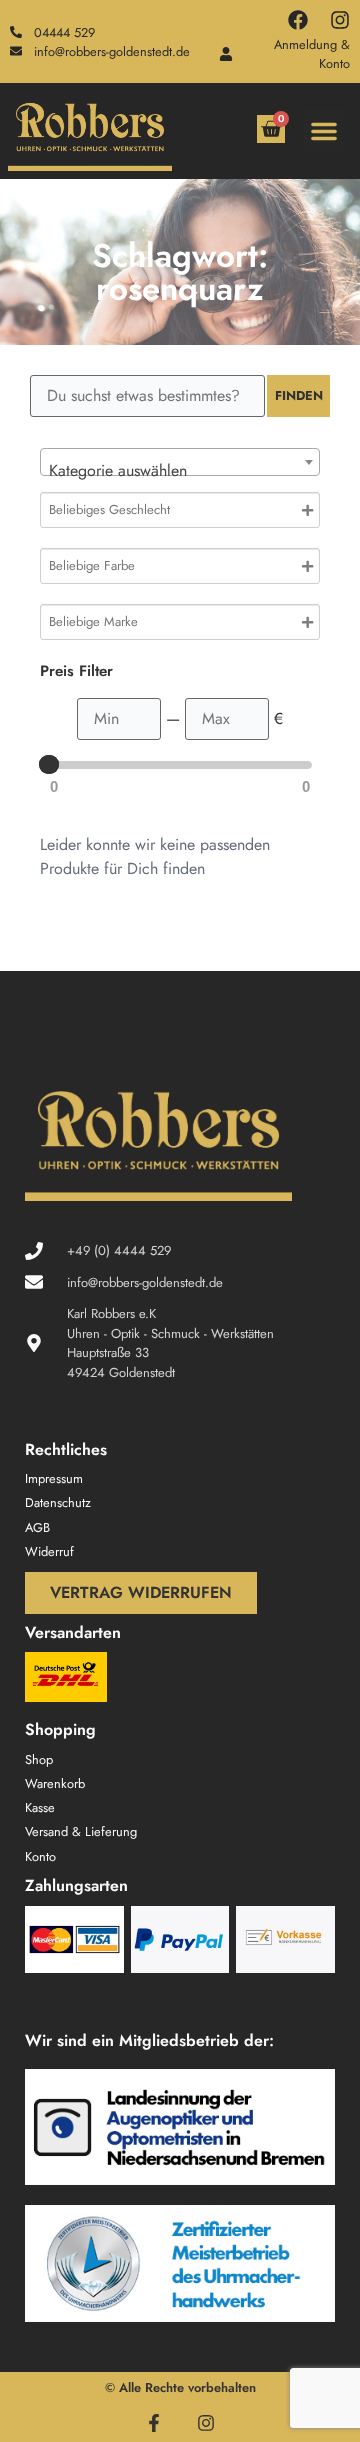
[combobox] (180, 462)
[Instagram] (340, 20)
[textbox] (180, 471)
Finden (299, 395)
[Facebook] (298, 20)
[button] (324, 131)
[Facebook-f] (154, 2423)
